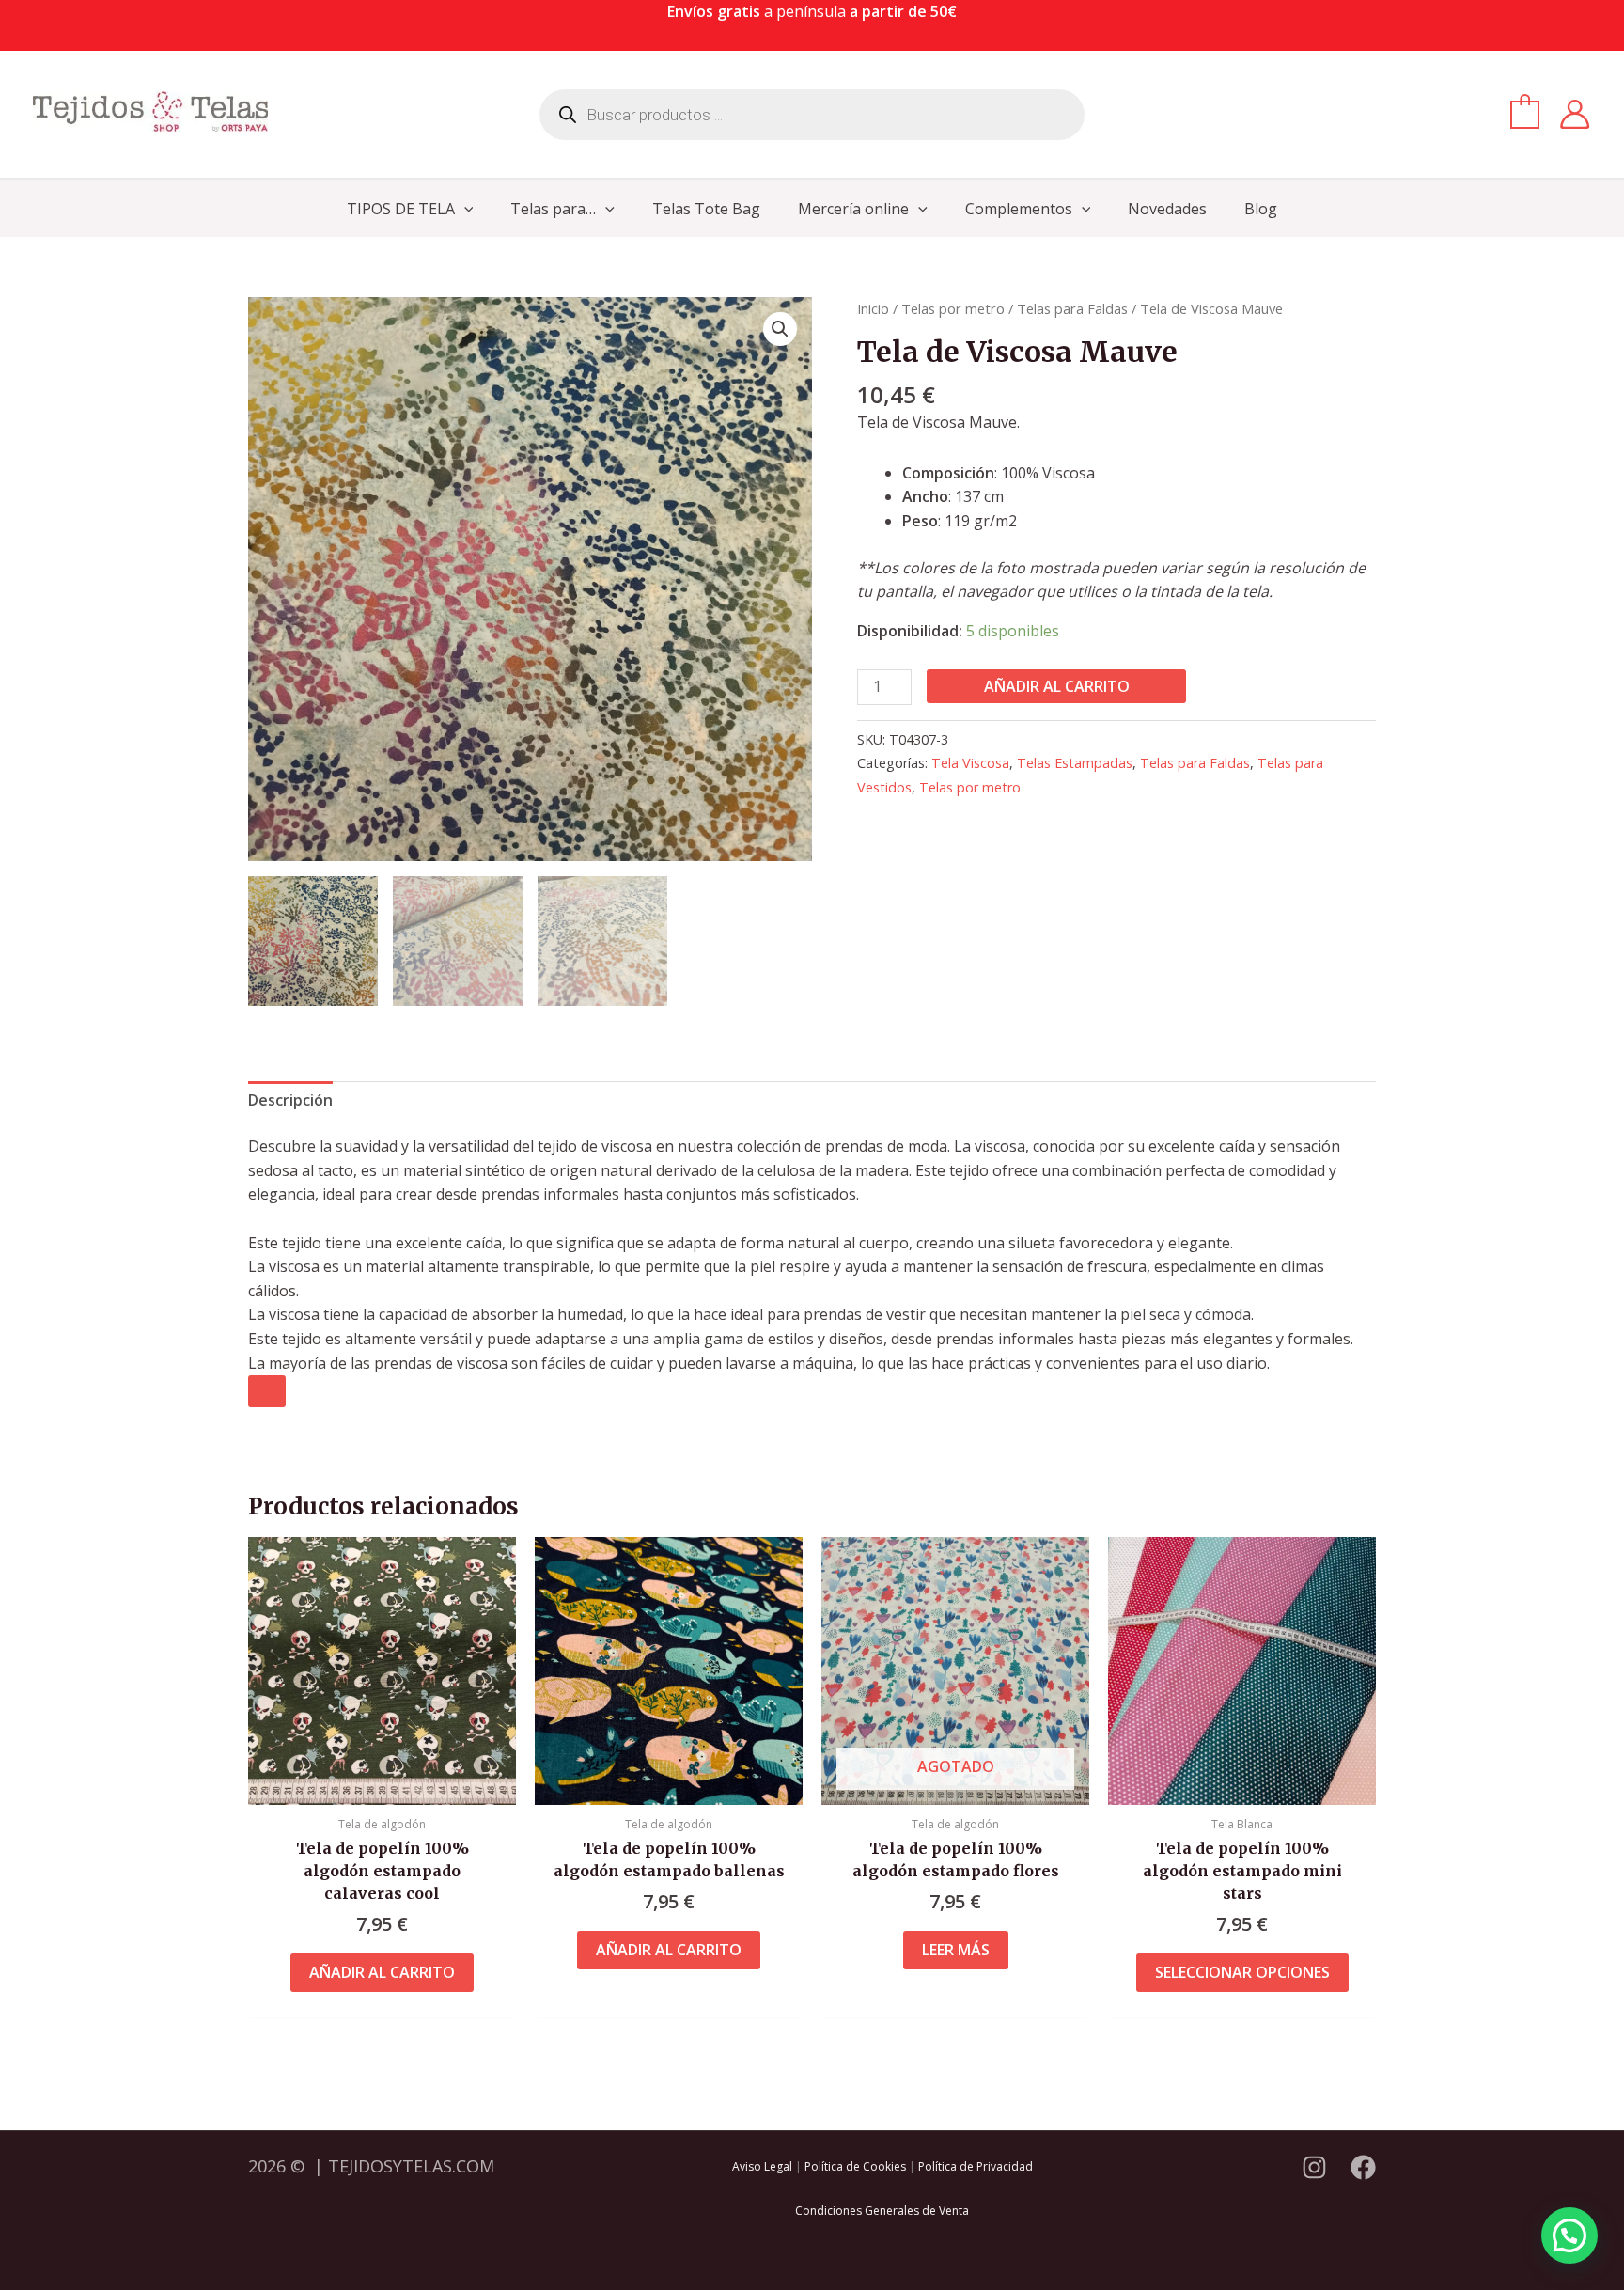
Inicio (873, 308)
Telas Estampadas (1075, 763)
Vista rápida (382, 1786)
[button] (464, 209)
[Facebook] (1363, 2167)
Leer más (956, 1950)
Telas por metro (953, 308)
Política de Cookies (855, 2166)
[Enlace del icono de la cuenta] (1575, 114)
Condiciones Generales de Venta (882, 2211)
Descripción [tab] (290, 1100)
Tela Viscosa (970, 763)
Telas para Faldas (1072, 308)
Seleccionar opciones (1242, 1972)
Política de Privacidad (976, 2166)
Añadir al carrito (1057, 686)
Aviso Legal (762, 2166)
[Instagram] (1314, 2167)
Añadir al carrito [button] (382, 1972)
